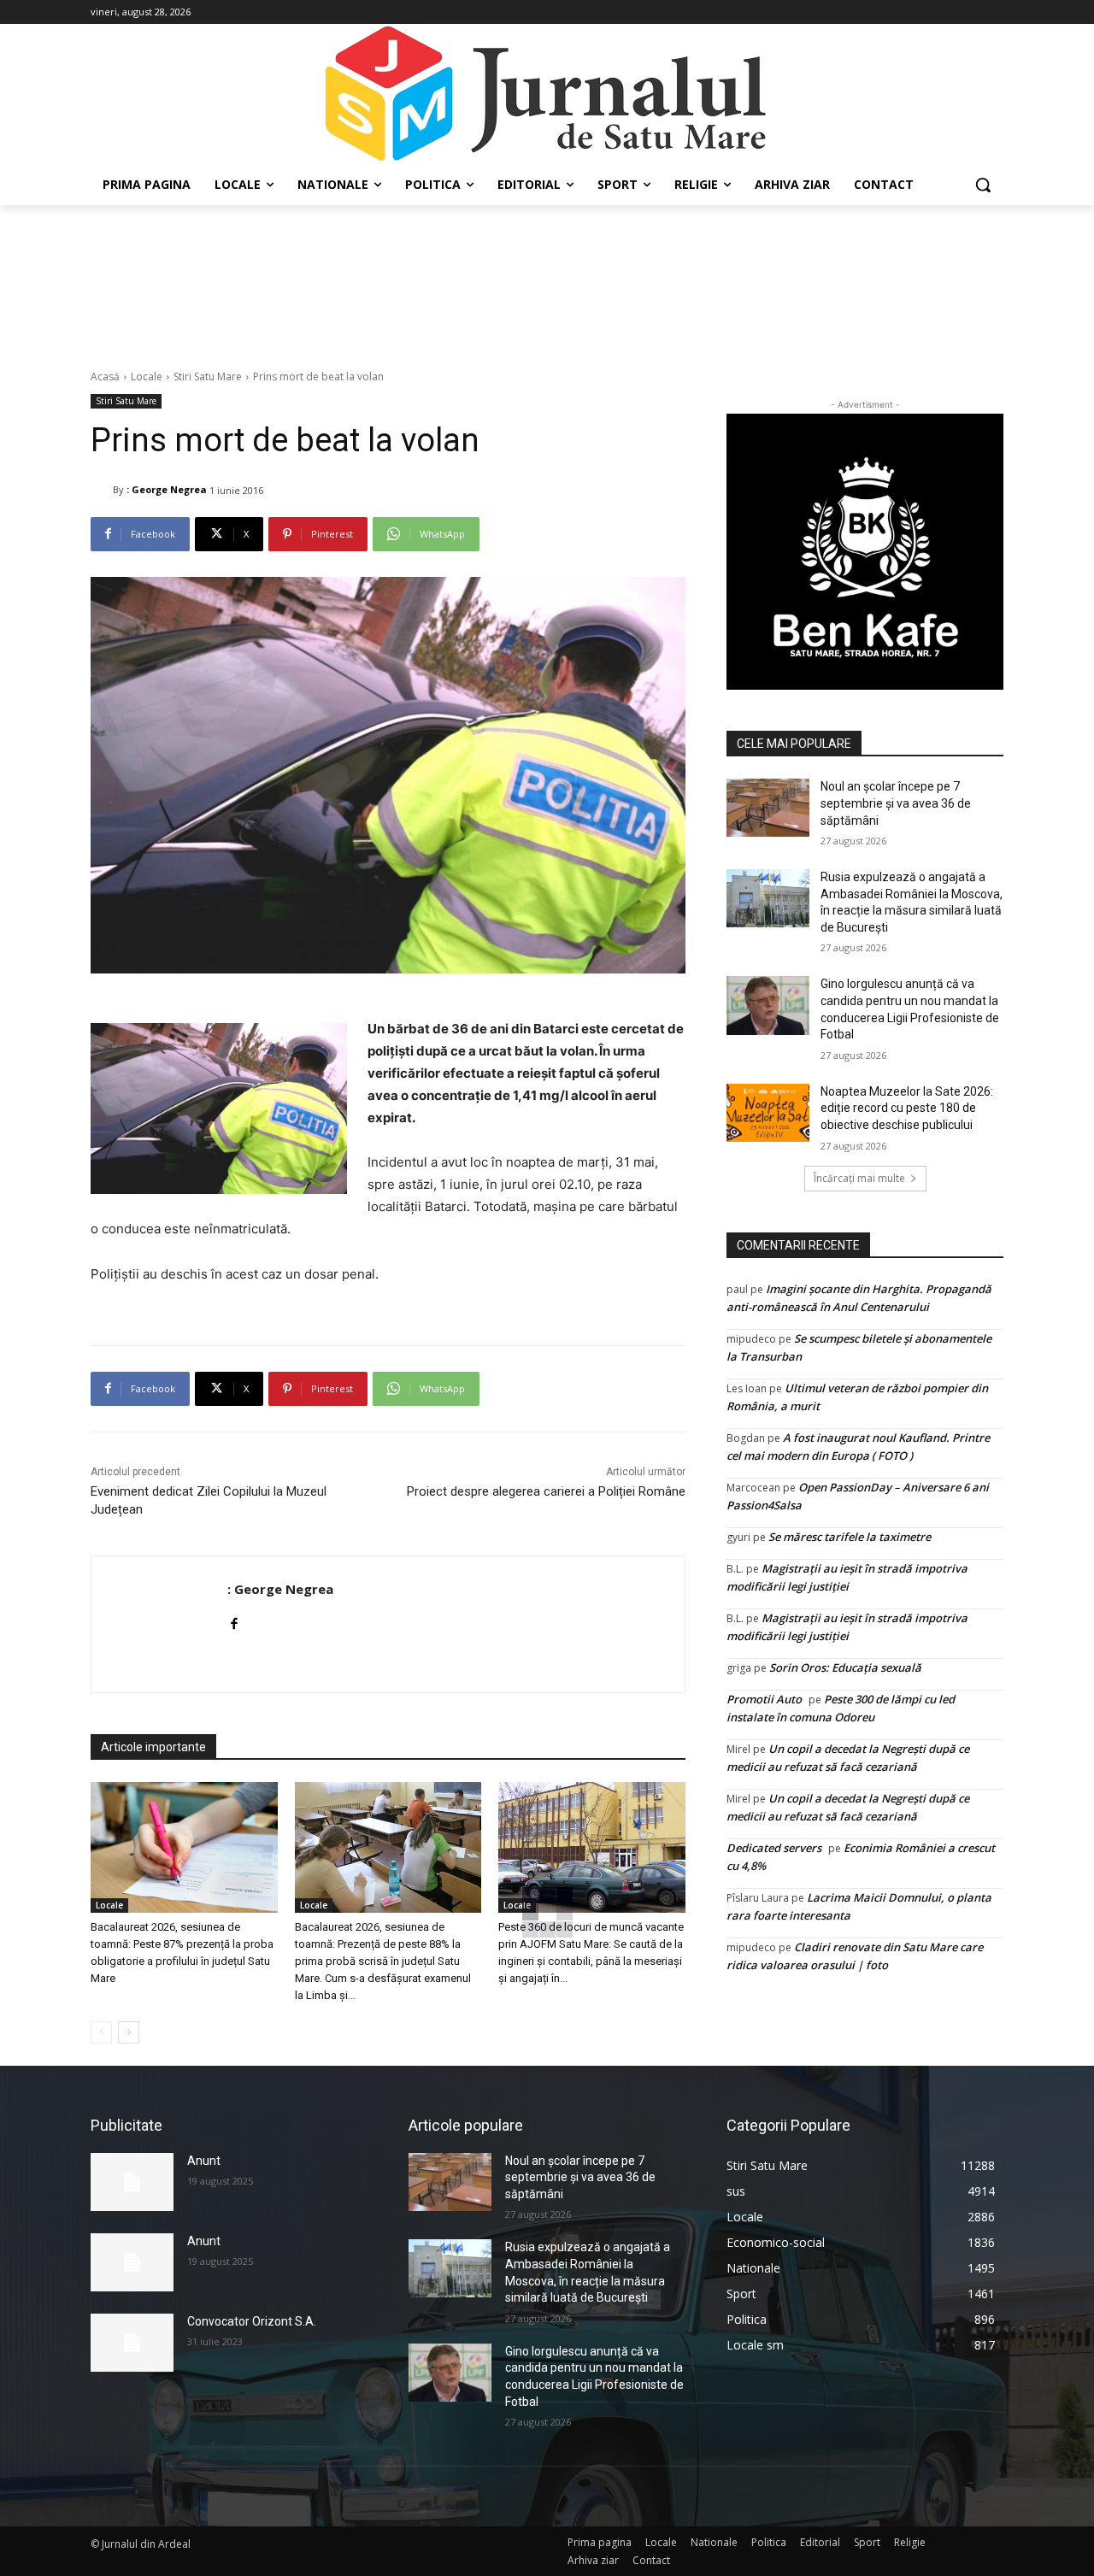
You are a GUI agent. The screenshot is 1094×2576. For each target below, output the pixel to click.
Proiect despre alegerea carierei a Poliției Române (546, 1491)
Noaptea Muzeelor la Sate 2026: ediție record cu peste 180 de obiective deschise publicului (907, 1108)
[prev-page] (101, 2032)
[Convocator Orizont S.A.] (132, 2343)
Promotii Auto (764, 1699)
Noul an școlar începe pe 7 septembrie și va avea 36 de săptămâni (896, 803)
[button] (983, 185)
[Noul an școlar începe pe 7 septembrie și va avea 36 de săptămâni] (768, 808)
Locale (147, 376)
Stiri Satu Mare (208, 376)
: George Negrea (167, 489)
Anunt (204, 2161)
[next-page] (129, 2032)
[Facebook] (234, 1620)
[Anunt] (132, 2182)
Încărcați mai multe (859, 1178)
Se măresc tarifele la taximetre (850, 1537)
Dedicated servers (774, 1848)
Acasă (105, 376)
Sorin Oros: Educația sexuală (845, 1667)
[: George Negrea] (102, 490)
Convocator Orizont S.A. (252, 2321)
